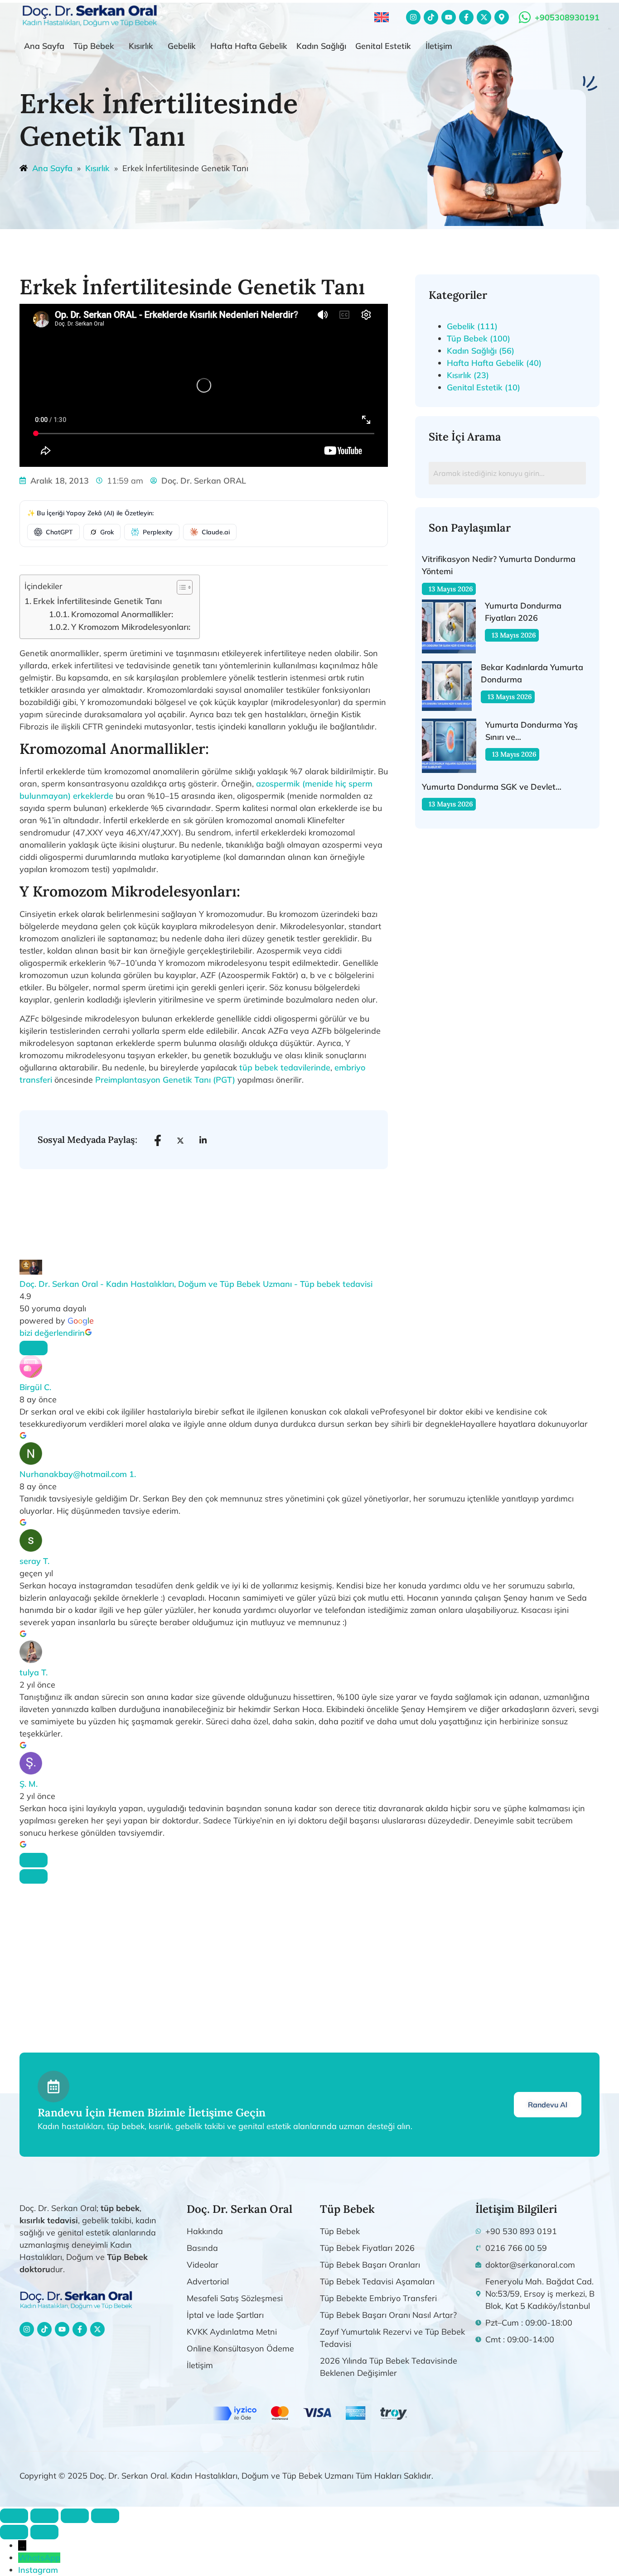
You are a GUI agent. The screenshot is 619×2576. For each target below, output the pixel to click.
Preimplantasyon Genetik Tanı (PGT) (165, 1080)
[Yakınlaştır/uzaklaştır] (14, 2516)
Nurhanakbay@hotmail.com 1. (78, 1474)
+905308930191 (567, 17)
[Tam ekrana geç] (44, 2516)
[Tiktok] (431, 17)
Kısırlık (141, 46)
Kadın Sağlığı (321, 46)
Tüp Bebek (94, 46)
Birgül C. (35, 1387)
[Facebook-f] (466, 17)
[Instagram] (413, 17)
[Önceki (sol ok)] (14, 2532)
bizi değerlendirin (52, 1333)
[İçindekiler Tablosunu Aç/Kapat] (180, 587)
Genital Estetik (383, 46)
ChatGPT (59, 532)
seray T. (34, 1561)
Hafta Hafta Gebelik (249, 46)
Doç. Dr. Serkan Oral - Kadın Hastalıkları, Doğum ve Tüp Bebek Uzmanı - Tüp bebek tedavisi (196, 1284)
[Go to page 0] (34, 1876)
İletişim (439, 46)
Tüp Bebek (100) (479, 338)
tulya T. (34, 1672)
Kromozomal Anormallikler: (122, 614)
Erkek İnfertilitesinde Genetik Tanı (97, 601)
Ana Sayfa (44, 46)
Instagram (38, 2570)
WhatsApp (39, 2558)
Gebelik (182, 46)
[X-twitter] (484, 17)
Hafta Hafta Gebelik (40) (494, 363)
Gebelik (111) (472, 326)
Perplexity (158, 532)
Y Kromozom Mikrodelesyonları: (131, 627)
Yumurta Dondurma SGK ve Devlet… (492, 787)
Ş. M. (29, 1784)
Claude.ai (216, 532)
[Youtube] (449, 17)
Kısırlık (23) (468, 375)
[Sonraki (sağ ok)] (44, 2532)
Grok (107, 532)
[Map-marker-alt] (502, 17)
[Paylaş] (75, 2516)
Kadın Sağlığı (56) (481, 351)
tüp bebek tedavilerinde (285, 1067)
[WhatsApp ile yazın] (525, 17)
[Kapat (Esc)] (105, 2516)
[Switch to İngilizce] (382, 17)
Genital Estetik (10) (484, 387)
